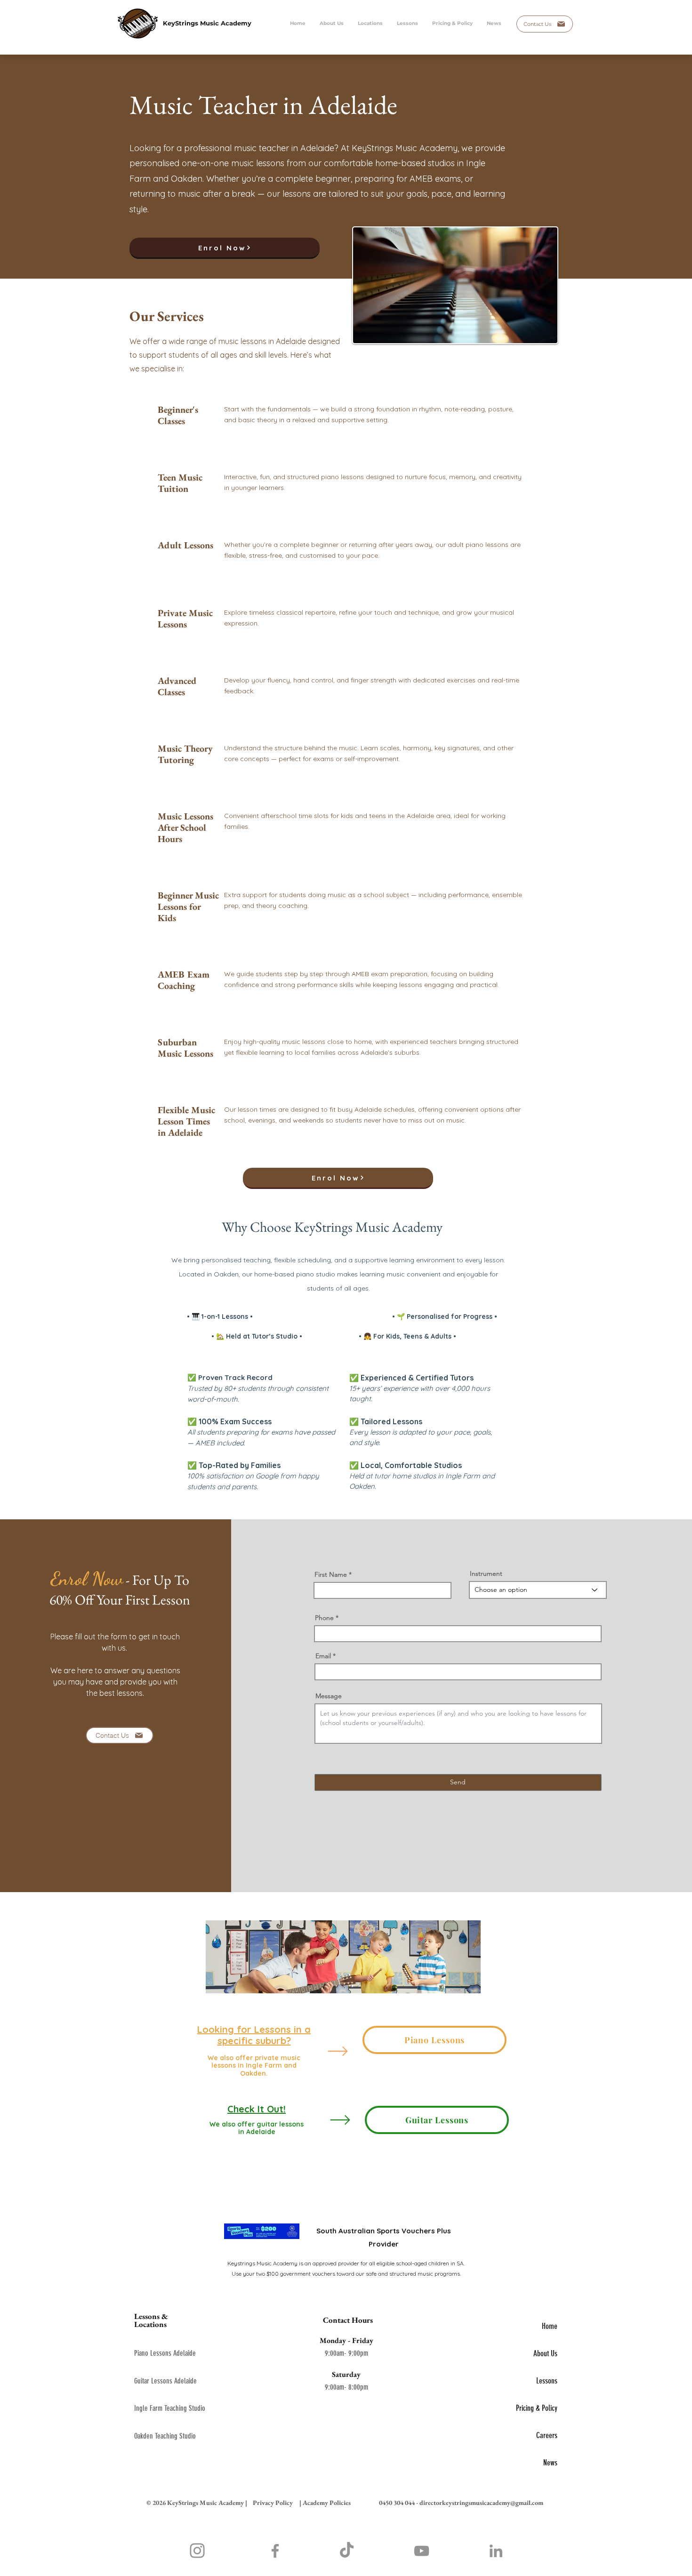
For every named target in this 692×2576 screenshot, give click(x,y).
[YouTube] (422, 2551)
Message (329, 1696)
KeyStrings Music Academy (207, 23)
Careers (547, 2435)
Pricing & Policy (537, 2408)
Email (323, 1656)
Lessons (547, 2381)
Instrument (486, 1573)
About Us (545, 2353)
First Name (331, 1574)
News (550, 2463)
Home (550, 2326)
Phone (324, 1618)
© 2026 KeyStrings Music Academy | (197, 2503)
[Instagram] (197, 2551)
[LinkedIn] (496, 2551)
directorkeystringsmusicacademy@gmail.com (481, 2503)
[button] (407, 24)
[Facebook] (275, 2551)
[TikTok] (347, 2551)
